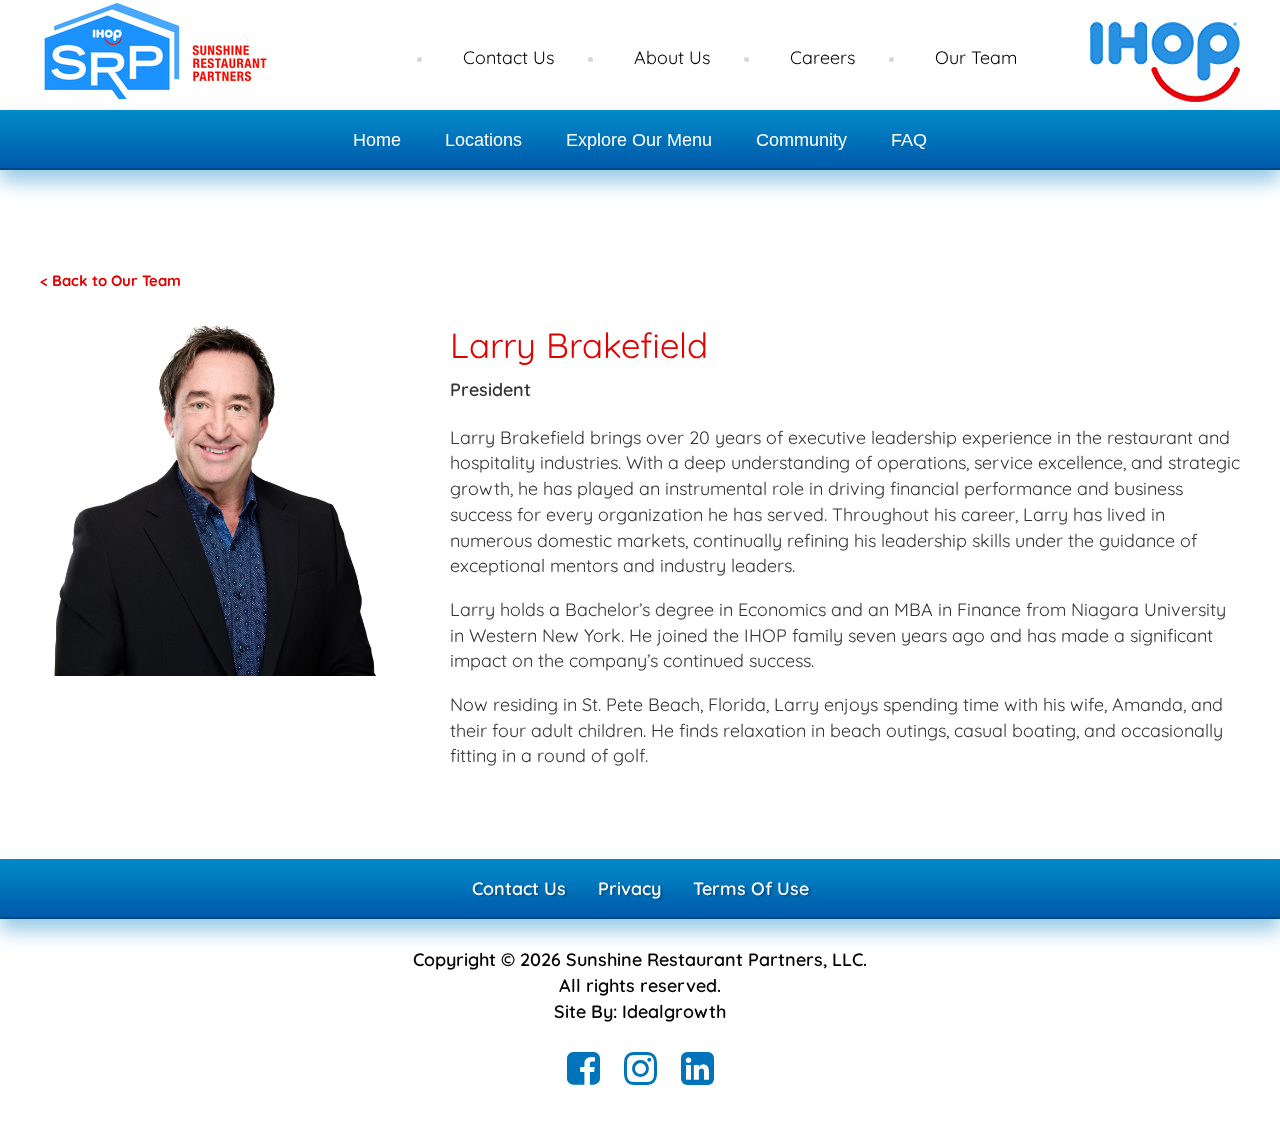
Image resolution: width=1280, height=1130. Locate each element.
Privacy (629, 888)
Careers (822, 57)
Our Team (976, 57)
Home (377, 140)
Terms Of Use (751, 888)
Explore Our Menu (639, 140)
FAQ (909, 140)
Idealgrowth (674, 1011)
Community (801, 140)
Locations (483, 140)
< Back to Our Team (110, 280)
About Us (672, 57)
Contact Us (508, 57)
